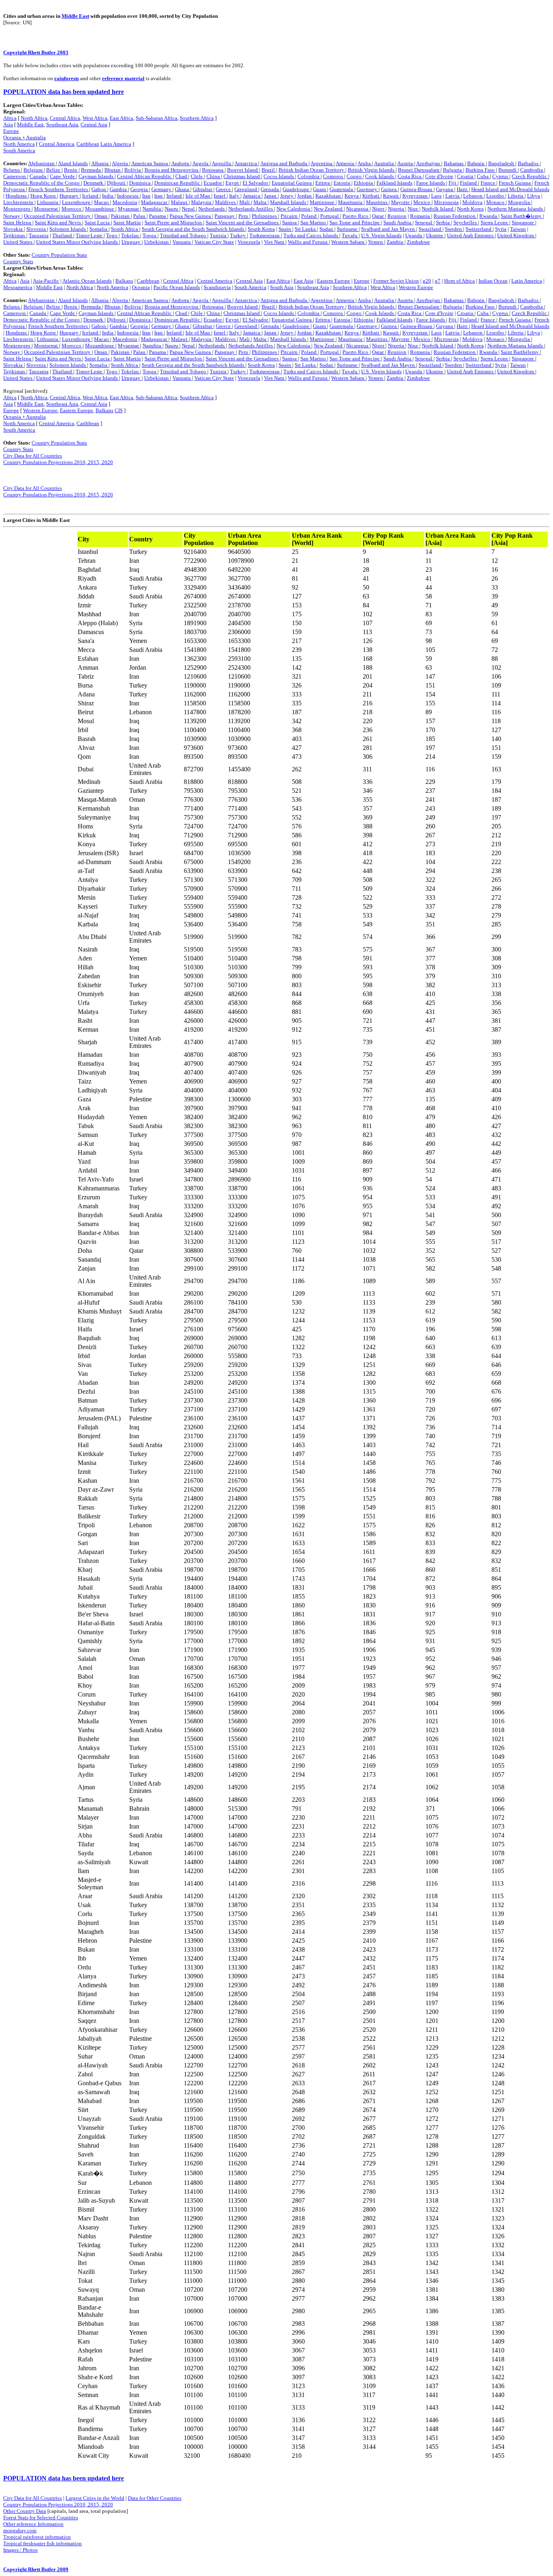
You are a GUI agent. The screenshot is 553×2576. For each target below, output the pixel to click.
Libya (534, 196)
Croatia (466, 176)
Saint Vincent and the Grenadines (243, 222)
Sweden (454, 229)
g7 (438, 281)
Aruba (365, 163)
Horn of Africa (459, 281)
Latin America (116, 144)
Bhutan (113, 170)
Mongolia (520, 202)
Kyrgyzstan (416, 196)
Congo (355, 176)
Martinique (323, 202)
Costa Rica (410, 176)
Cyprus (501, 176)
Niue (414, 209)
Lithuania (48, 202)
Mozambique (100, 209)
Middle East (75, 16)
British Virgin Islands (372, 170)
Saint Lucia (98, 222)
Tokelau (131, 235)
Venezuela (249, 242)
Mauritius (377, 202)
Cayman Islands (97, 176)
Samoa (290, 222)
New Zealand (329, 209)
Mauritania (351, 202)
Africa (10, 118)
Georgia (140, 189)
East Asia (303, 281)
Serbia (443, 222)
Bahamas (454, 163)
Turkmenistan (265, 235)
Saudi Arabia (398, 222)
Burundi (508, 170)
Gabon (99, 189)
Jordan (305, 196)
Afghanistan (42, 163)
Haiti (463, 189)
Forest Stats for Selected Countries (41, 2517)
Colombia (309, 176)
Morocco (72, 209)
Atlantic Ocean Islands (87, 281)
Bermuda (91, 170)
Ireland (175, 196)
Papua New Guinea (191, 216)
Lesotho (496, 196)
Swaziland (431, 229)
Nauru (172, 209)
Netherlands (212, 209)
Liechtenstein (19, 202)
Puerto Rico (356, 216)
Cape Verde (63, 176)
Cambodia (532, 170)
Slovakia (14, 229)
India (108, 196)
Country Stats (18, 261)
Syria (501, 229)
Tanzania (39, 235)
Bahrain (476, 163)
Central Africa (65, 118)
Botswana (213, 170)
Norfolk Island (438, 209)
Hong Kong (44, 196)
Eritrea (323, 183)
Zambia (396, 242)
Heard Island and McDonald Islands (510, 189)
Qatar (379, 216)
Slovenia (37, 229)
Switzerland (479, 229)
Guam (320, 189)
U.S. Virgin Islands (381, 235)
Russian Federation (455, 216)
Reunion (397, 216)
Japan (271, 196)
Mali (245, 202)
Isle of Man (198, 196)
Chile (197, 176)
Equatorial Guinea (292, 183)
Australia (385, 163)
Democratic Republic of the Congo (42, 183)
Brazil (269, 170)
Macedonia (125, 202)
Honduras (17, 196)
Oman (101, 216)
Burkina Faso (481, 170)
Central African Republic (145, 176)
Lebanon (473, 196)
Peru (244, 216)
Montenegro (17, 209)
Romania (421, 216)
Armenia (346, 163)
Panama (158, 216)
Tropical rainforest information (37, 2537)
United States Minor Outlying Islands (78, 242)
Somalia (99, 229)
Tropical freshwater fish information (43, 2543)
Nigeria (397, 209)
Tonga (150, 235)
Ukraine (435, 235)
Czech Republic (530, 176)
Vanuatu (182, 242)
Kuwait (391, 196)
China (214, 176)
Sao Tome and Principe (355, 222)
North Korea (470, 209)
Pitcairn (290, 216)
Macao (102, 202)
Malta (261, 202)
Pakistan (121, 216)
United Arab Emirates (471, 235)
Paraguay (225, 216)
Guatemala (342, 189)
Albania (100, 163)
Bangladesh (502, 163)
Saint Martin (127, 222)
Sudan (327, 229)
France (488, 183)
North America (19, 144)
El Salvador (256, 183)
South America (19, 150)
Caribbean (88, 144)
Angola (201, 163)
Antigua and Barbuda (284, 163)
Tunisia (219, 235)
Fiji (453, 183)
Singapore (523, 222)
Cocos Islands (279, 176)
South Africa (125, 229)
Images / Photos (20, 2550)
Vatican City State (214, 242)
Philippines (265, 216)
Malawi (180, 202)
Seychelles (466, 222)
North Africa (34, 118)
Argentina (322, 163)
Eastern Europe (334, 281)
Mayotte (401, 202)
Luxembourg (77, 202)
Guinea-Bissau (417, 189)
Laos (436, 196)
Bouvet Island (243, 170)
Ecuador (213, 183)
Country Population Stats (59, 255)
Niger (379, 209)
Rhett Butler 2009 (48, 2569)
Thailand (63, 235)
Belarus (12, 170)
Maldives (226, 202)
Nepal (189, 209)
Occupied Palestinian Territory (58, 216)
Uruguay (132, 242)
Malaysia (202, 202)
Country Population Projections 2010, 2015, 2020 (58, 462)
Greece (224, 189)
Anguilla (222, 163)
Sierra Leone (495, 222)
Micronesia (446, 202)
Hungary (70, 196)
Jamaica (252, 196)
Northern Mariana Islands (516, 209)
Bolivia (133, 170)
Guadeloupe (297, 189)
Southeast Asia (62, 125)
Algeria (120, 163)
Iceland (91, 196)
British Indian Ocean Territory (312, 170)
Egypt (233, 183)
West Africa (95, 118)
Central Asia (94, 125)
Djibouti (117, 183)
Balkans (124, 281)
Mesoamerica (18, 287)
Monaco (496, 202)
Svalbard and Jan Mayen (389, 229)
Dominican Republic (178, 183)
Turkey (238, 235)
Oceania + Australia (24, 137)
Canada (38, 176)
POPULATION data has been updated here (64, 92)
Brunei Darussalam (419, 170)
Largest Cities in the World (95, 2498)
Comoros (334, 176)
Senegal (424, 222)
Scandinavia (217, 287)
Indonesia (128, 196)
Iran (146, 196)
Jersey (287, 196)
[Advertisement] (37, 652)
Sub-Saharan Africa (156, 118)
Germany (162, 189)
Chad (182, 176)
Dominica (140, 183)
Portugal (330, 216)
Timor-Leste (90, 235)
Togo (112, 235)
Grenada (270, 189)
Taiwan (518, 229)
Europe (11, 131)
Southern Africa (197, 118)
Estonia (342, 183)
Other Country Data (25, 2511)
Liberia (516, 196)
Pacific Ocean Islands (177, 287)
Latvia (453, 196)
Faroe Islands (431, 183)
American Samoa (150, 163)
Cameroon (15, 176)
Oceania (141, 287)
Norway (12, 216)
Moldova (472, 202)
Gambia (119, 189)
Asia (8, 125)
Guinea (389, 189)
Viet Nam (275, 242)
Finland (469, 183)
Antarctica (246, 163)
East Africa (121, 118)
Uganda (414, 235)
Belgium (34, 170)
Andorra (181, 163)
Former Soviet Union (396, 281)
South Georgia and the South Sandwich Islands (194, 229)
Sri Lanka (306, 229)
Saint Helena (18, 222)
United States (18, 242)
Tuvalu (350, 235)
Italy (235, 196)
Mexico (422, 202)
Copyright (16, 52)
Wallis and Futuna (308, 242)
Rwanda (489, 216)
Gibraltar (203, 189)
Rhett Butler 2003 (48, 52)
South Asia (282, 287)
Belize (54, 170)
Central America (56, 144)
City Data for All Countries (33, 456)
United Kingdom (516, 235)
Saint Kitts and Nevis (58, 222)
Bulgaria (453, 170)
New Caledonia (294, 209)
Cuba (483, 176)
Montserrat (47, 209)
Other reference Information (33, 2524)
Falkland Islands (395, 183)
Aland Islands (73, 163)
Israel (220, 196)
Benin (71, 170)
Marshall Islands (289, 202)
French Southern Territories (59, 189)
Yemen (376, 242)
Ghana (183, 189)
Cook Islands (380, 176)
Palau (140, 216)
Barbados (529, 163)
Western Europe (416, 287)
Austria (406, 163)
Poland (309, 216)
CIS (119, 410)
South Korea (261, 229)
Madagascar (155, 202)
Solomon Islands (68, 229)
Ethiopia (364, 183)
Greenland (246, 189)
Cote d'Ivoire (439, 176)
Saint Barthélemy (520, 352)
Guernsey (368, 189)
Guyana (445, 189)
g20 (427, 281)
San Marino (314, 222)
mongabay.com (20, 2530)
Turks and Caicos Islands (311, 235)
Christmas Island (242, 176)
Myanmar (129, 209)
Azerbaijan (429, 163)
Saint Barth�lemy (522, 216)
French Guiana (515, 183)
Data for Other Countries (155, 2498)
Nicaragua (358, 209)
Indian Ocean (493, 281)
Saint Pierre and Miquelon (174, 222)
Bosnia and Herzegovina (172, 170)
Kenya (352, 196)
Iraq (159, 196)
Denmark (94, 183)
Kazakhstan (329, 196)
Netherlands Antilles (251, 209)
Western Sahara (348, 242)
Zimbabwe (418, 242)
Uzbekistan (157, 242)
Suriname (348, 229)
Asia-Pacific (46, 281)
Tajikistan (15, 235)
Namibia (152, 209)
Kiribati (371, 196)
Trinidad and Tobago (184, 235)
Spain (285, 229)
